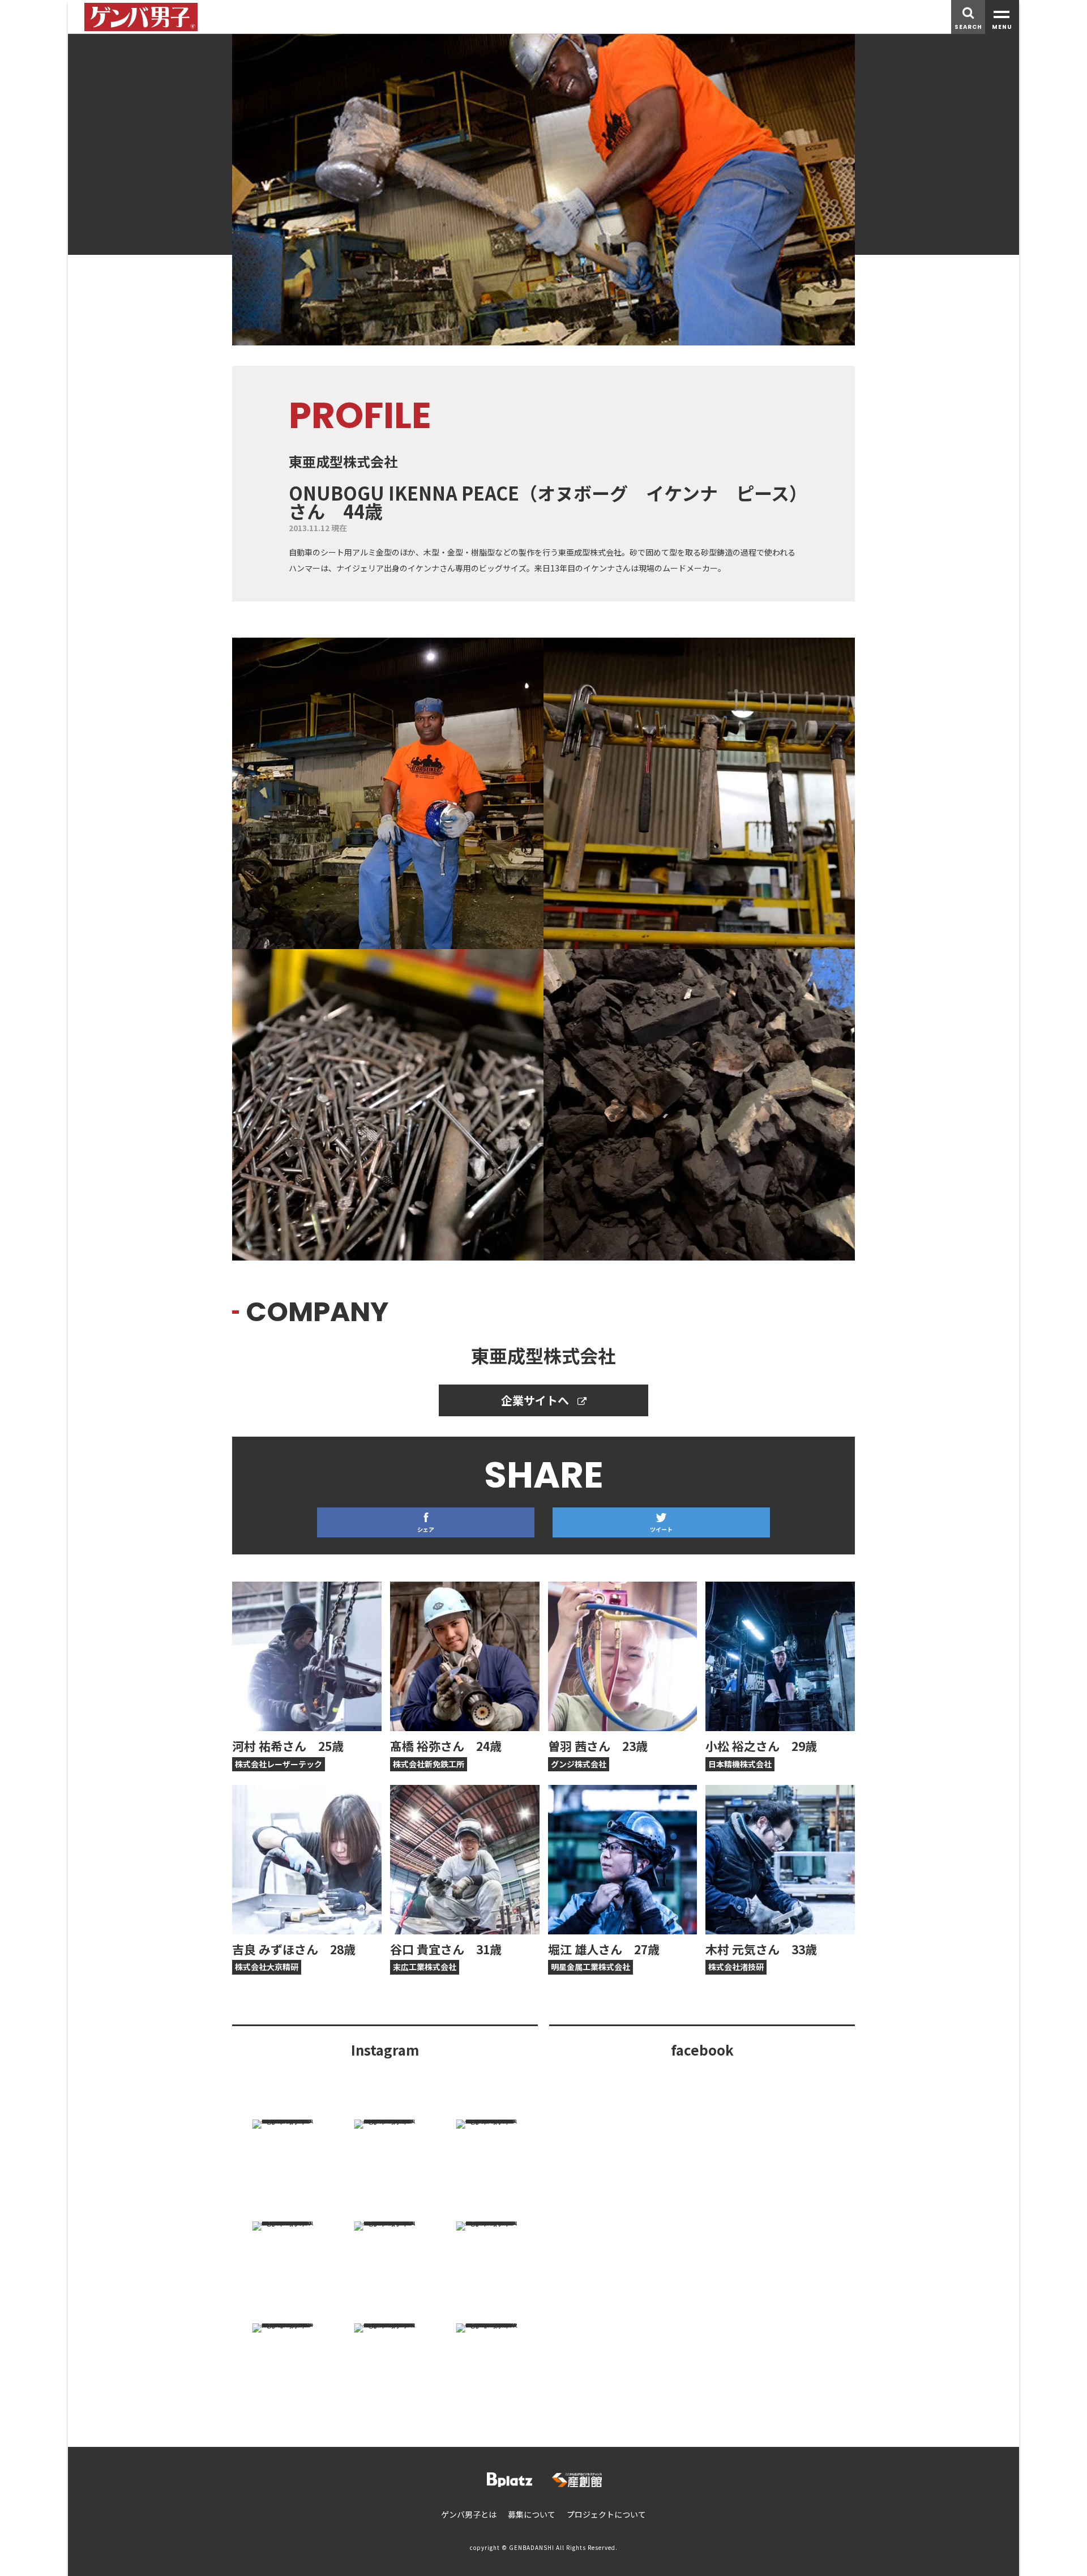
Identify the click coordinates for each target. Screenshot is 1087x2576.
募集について (532, 2514)
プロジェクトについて (606, 2514)
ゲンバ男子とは (469, 2514)
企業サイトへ (536, 1400)
